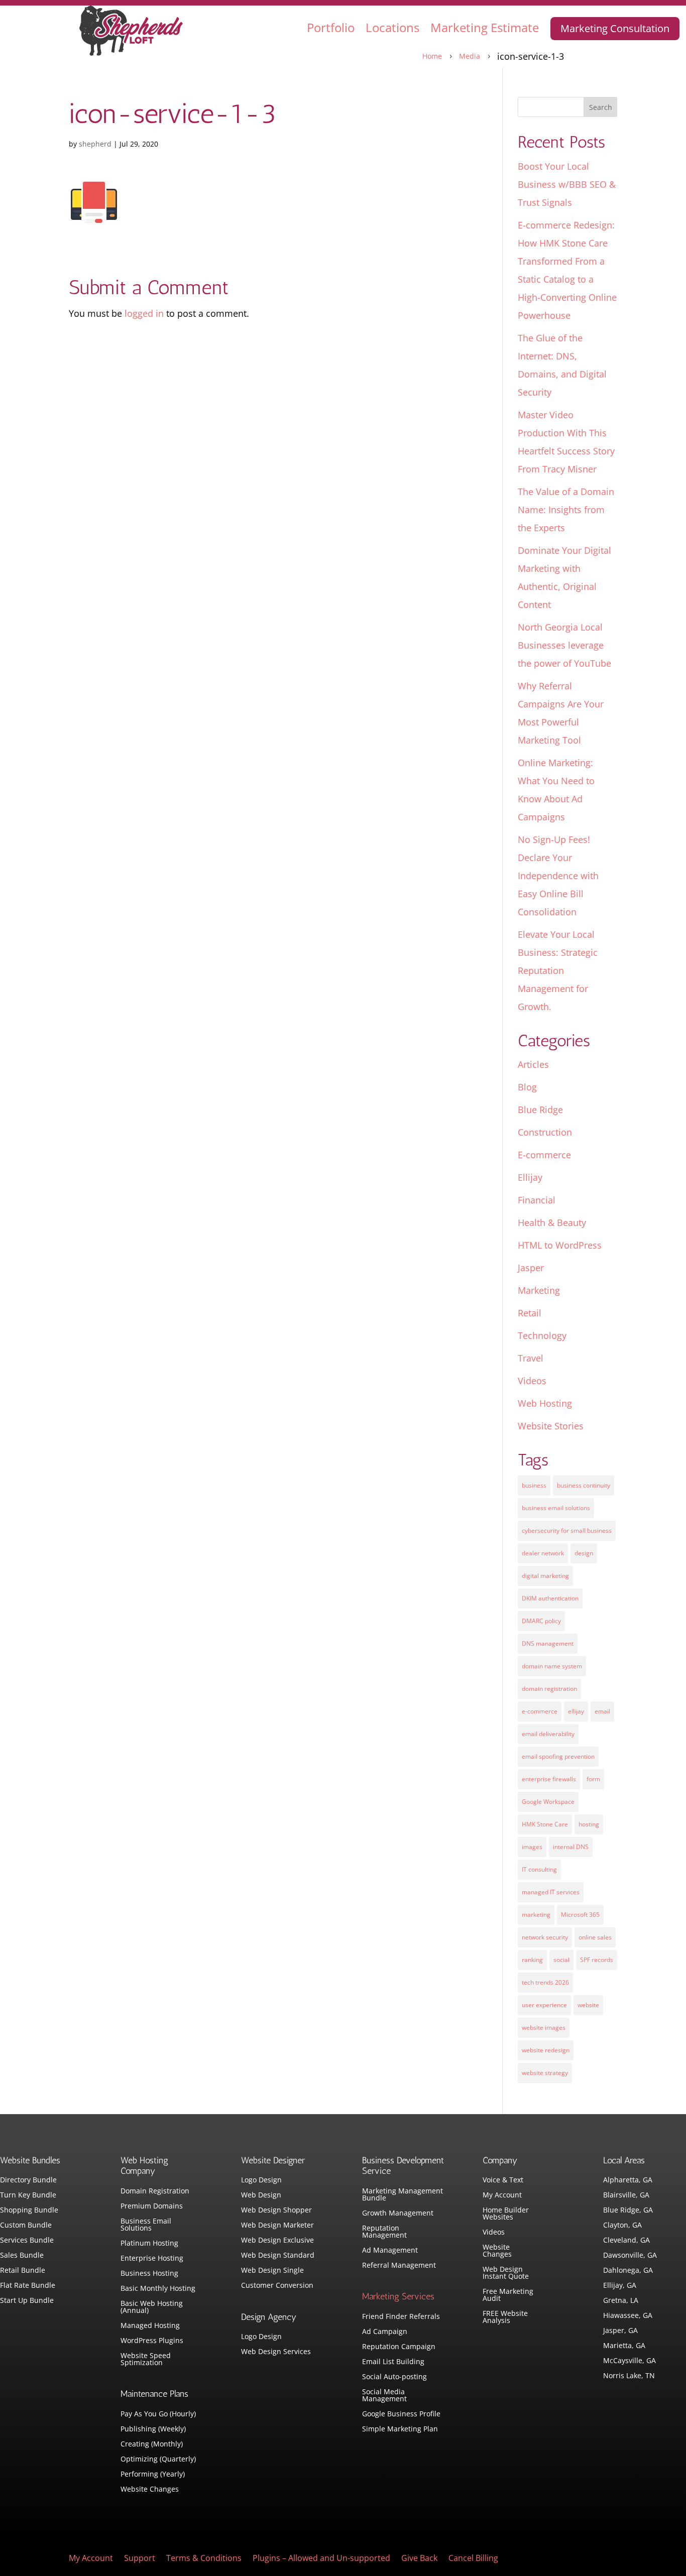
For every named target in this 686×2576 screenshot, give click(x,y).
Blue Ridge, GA (628, 2211)
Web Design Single (272, 2271)
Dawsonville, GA (630, 2256)
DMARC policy (541, 1621)
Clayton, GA (622, 2226)
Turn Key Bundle (28, 2195)
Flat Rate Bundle (28, 2286)
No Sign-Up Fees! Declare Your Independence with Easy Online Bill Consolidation (558, 876)
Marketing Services (398, 2296)
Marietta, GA (624, 2346)
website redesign (546, 2050)
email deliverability (548, 1734)
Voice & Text (503, 2180)
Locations (392, 27)
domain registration (549, 1689)
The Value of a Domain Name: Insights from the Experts (566, 510)
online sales (595, 1937)
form (593, 1779)
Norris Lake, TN (629, 2376)
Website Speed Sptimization (146, 2360)
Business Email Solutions (146, 2225)
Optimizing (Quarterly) (158, 2460)
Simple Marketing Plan (400, 2429)
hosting (589, 1824)
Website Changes (150, 2490)
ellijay (576, 1711)
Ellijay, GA (620, 2286)
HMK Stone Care (545, 1824)
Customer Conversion (277, 2286)
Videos (532, 1381)
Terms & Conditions (204, 2559)
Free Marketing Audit (508, 2295)
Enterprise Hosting (152, 2259)
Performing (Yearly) (153, 2475)
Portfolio (331, 27)
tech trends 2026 (545, 1982)
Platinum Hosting (149, 2244)
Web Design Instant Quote (506, 2273)
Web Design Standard (278, 2256)
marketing (536, 1915)
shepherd (95, 144)
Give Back (419, 2559)
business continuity (584, 1485)
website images (544, 2028)
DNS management (548, 1643)
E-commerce (544, 1155)
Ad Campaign (385, 2332)
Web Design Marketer (277, 2226)
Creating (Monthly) (152, 2444)
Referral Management (399, 2266)
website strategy (545, 2073)
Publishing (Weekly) (153, 2429)
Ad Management (390, 2251)
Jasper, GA (620, 2331)
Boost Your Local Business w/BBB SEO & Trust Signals (567, 184)
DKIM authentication (550, 1598)
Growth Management (398, 2214)
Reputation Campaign (399, 2347)
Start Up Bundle (27, 2301)
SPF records (597, 1960)
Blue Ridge (540, 1110)
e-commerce (540, 1711)
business (534, 1485)
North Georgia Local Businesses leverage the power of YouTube (564, 645)
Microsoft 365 (580, 1915)
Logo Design (261, 2180)
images (532, 1847)
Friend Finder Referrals (401, 2317)
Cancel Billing (473, 2559)
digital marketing (545, 1576)
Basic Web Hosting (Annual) (152, 2307)
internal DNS (571, 1847)
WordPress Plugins (152, 2341)
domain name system (552, 1666)
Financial (537, 1200)
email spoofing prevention (558, 1756)
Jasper (531, 1268)
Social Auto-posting (394, 2377)
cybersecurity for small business (567, 1530)
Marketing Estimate (485, 27)
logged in (144, 313)
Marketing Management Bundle (403, 2195)
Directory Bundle (28, 2180)
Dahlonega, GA (628, 2271)
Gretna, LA (621, 2301)
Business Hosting (149, 2274)
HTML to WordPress (560, 1245)
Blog (527, 1087)
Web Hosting (545, 1403)
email (602, 1711)
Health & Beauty (552, 1222)
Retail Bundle (23, 2271)
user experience (544, 2005)
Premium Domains (152, 2206)
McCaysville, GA (630, 2361)
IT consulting (539, 1869)
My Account (502, 2195)
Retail (530, 1313)
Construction (545, 1132)
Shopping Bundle (29, 2211)
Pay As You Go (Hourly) (158, 2414)
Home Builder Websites (506, 2214)
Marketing (539, 1290)
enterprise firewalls (549, 1779)
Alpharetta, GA (628, 2180)
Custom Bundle (26, 2226)
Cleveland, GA (626, 2241)
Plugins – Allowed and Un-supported (321, 2559)
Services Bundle (27, 2241)
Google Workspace (548, 1802)
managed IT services (551, 1892)
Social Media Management (384, 2396)
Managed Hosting (150, 2326)
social (561, 1960)
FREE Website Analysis (505, 2317)
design (584, 1553)
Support (140, 2559)
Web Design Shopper (276, 2211)
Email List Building (393, 2362)
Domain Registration (155, 2191)
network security (545, 1937)
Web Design (261, 2195)
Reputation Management (384, 2232)
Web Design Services (276, 2352)
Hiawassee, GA (628, 2316)
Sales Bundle (22, 2256)
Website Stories (551, 1426)
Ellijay (530, 1177)
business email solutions (556, 1508)
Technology (542, 1335)
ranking (532, 1960)
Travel (531, 1358)
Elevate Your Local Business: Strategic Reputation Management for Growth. (558, 970)
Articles (533, 1064)
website (588, 2005)
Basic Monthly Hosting (158, 2289)
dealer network (543, 1553)
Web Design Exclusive (277, 2241)
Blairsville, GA (626, 2195)
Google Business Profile (401, 2414)
